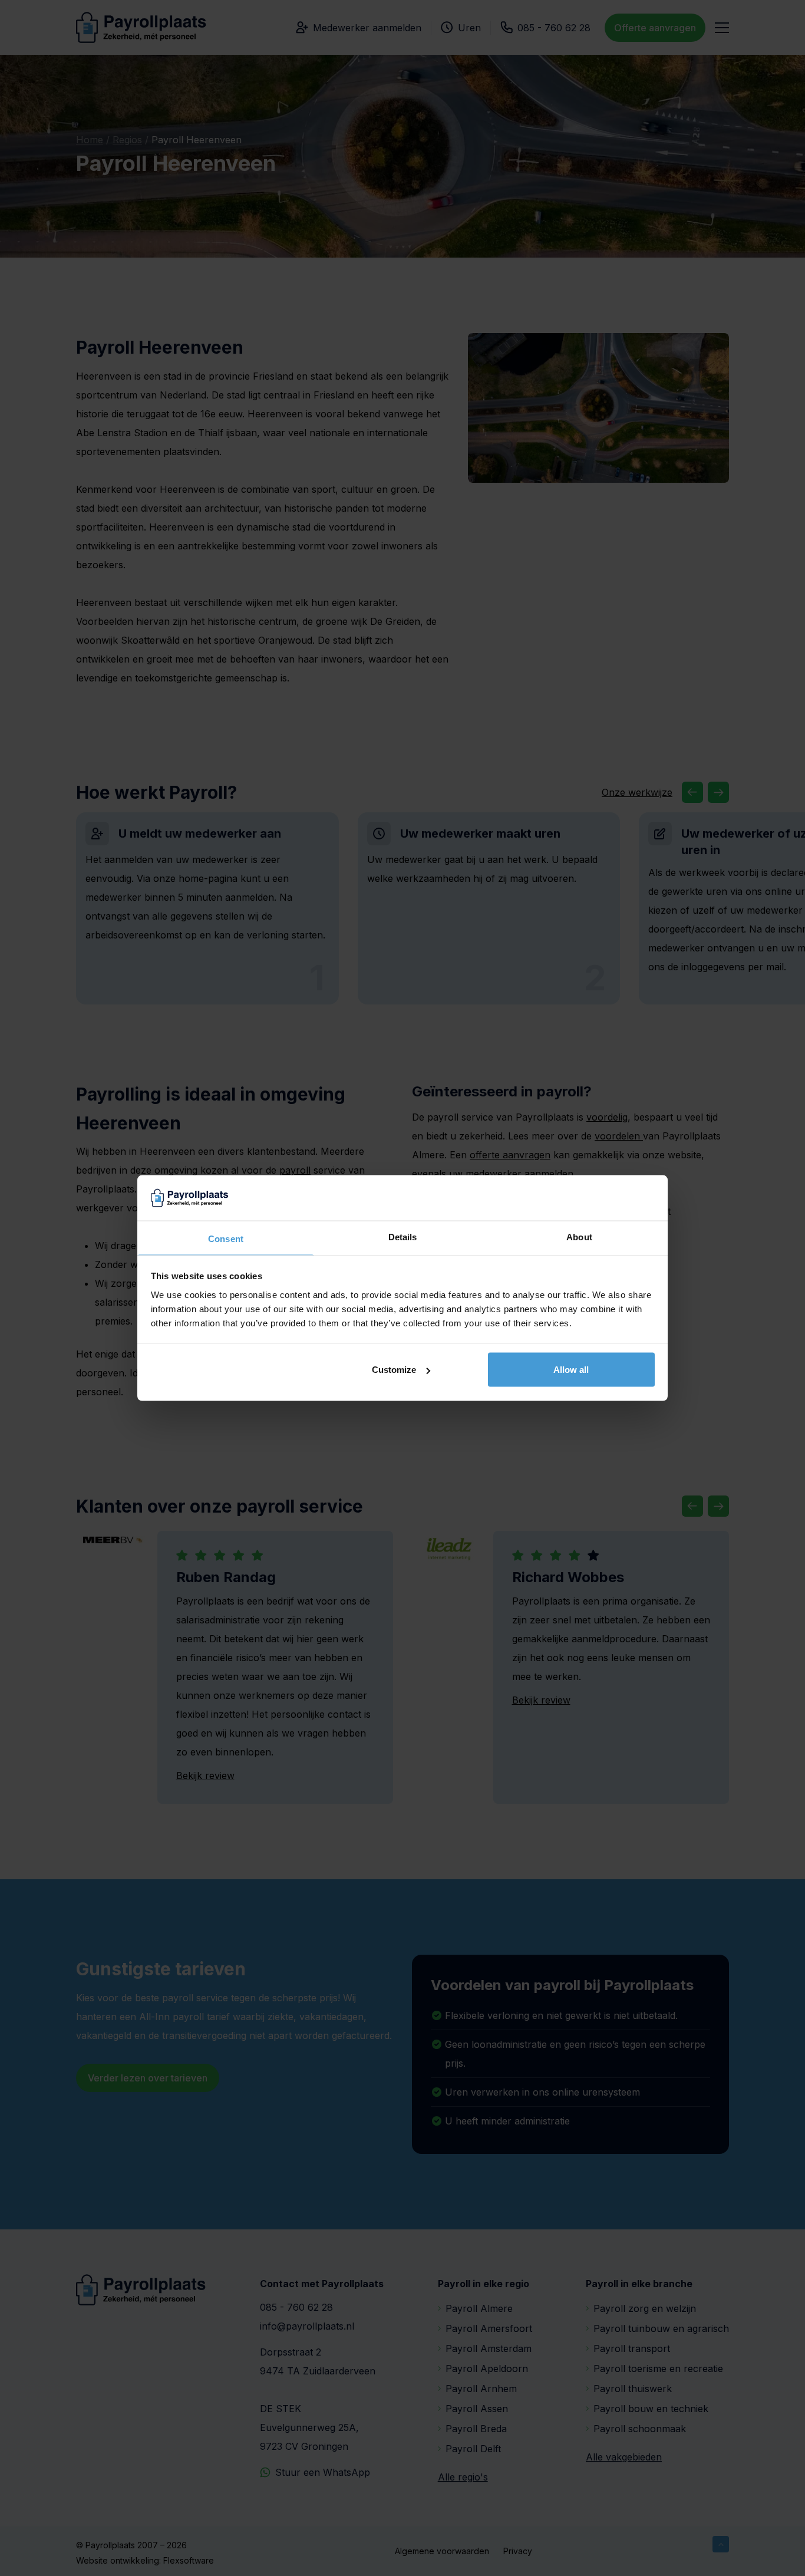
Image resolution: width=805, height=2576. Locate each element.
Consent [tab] (226, 1238)
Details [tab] (403, 1236)
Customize (394, 1370)
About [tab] (579, 1236)
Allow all (571, 1370)
